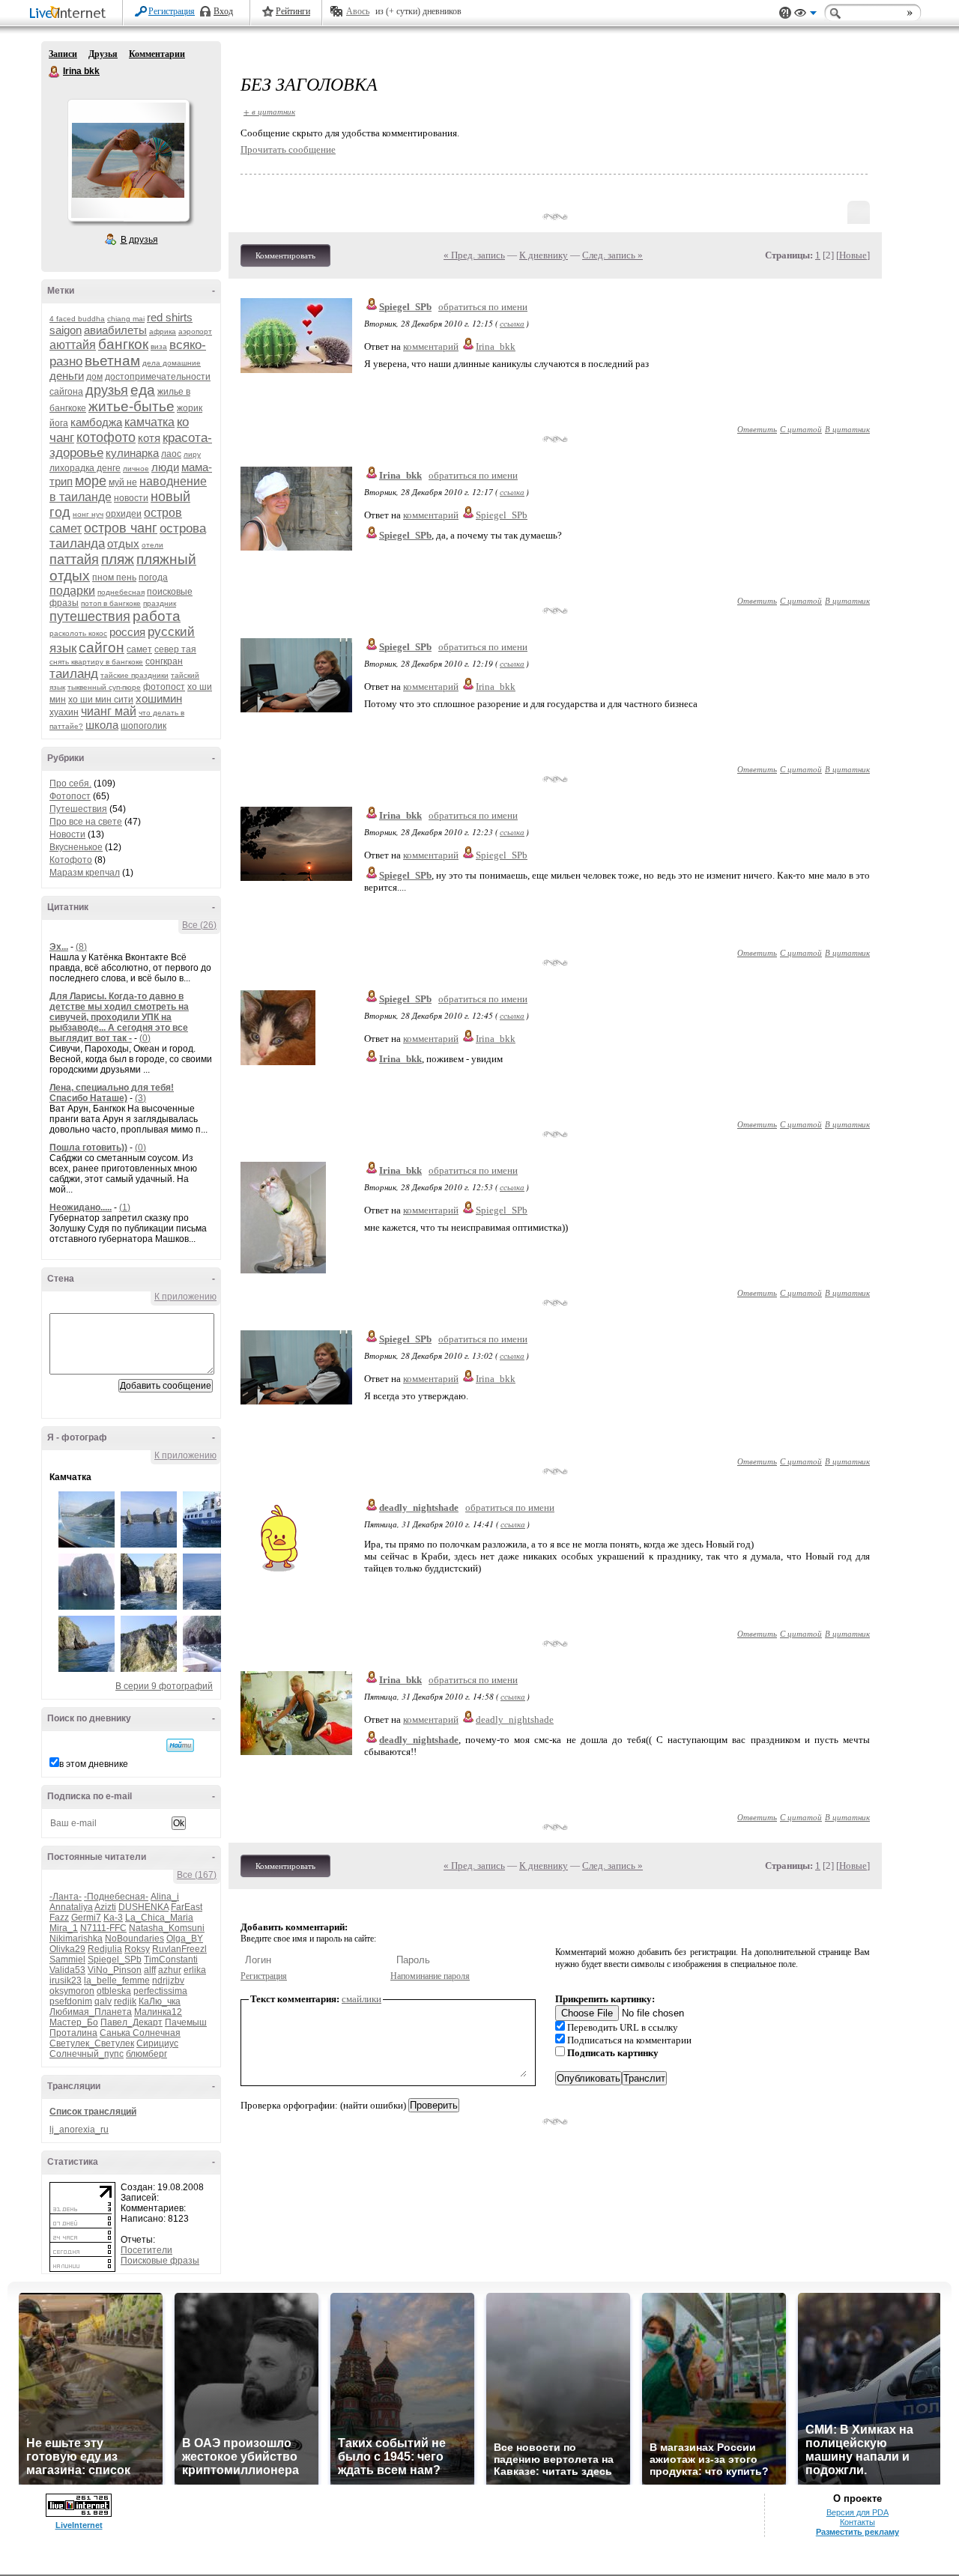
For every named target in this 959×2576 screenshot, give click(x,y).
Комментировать (285, 255)
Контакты (857, 2522)
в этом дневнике (94, 1764)
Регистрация (172, 11)
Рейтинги (293, 11)
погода (153, 578)
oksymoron (72, 1991)
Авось (358, 11)
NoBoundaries (134, 1939)
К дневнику (544, 255)
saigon (66, 330)
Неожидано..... (81, 1207)
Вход (223, 11)
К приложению (185, 1297)
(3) (140, 1098)
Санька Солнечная (140, 2033)
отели (152, 545)
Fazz (59, 1918)
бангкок (123, 344)
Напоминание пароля (430, 1976)
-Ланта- (66, 1897)
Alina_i (165, 1897)
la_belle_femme (117, 1981)
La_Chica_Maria (159, 1918)
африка (163, 331)
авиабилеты (115, 330)
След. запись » (612, 255)
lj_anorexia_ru (79, 2130)
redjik (125, 2001)
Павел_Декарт (131, 2022)
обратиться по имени (483, 307)
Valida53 (67, 1970)
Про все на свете (86, 822)
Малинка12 (158, 2012)
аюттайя (73, 345)
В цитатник (847, 429)
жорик (190, 408)
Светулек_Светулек (92, 2043)
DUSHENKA (143, 1907)
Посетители (146, 2250)
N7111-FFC (103, 1928)
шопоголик (143, 726)
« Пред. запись (474, 255)
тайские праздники (134, 675)
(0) (145, 1038)
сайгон (102, 648)
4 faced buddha (77, 319)
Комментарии (157, 54)
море (91, 481)
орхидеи (124, 514)
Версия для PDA (857, 2512)
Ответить (757, 429)
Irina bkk (55, 72)
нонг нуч (88, 514)
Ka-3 (113, 1918)
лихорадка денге (85, 468)
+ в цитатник (269, 111)
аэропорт (195, 331)
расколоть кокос (78, 633)
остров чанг (121, 528)
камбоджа (96, 422)
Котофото (71, 860)
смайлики (361, 1999)
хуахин (64, 712)
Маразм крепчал (85, 873)
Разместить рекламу (857, 2532)
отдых (123, 543)
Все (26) (199, 925)
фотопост (164, 687)
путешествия (90, 616)
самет (139, 649)
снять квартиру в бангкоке (96, 662)
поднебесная (121, 592)
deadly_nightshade (419, 1507)
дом (94, 377)
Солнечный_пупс (87, 2054)
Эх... (59, 947)
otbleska (114, 1991)
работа (157, 616)
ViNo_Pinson (115, 1970)
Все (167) (197, 1875)
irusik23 (66, 1981)
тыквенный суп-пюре (104, 687)
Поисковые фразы (160, 2261)
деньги (67, 376)
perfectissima (160, 1991)
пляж (118, 559)
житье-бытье (131, 406)
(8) (81, 947)
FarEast (187, 1907)
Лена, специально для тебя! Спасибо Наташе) (112, 1093)
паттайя (74, 560)
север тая (175, 649)
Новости (67, 834)
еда (143, 390)
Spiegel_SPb (115, 1960)
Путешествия (78, 809)
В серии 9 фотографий (164, 1686)
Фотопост (70, 796)
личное (136, 469)
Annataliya (71, 1907)
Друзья (103, 54)
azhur (170, 1970)
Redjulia (105, 1949)
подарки (72, 591)
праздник (160, 603)
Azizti (105, 1907)
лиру (192, 454)
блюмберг (146, 2054)
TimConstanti (171, 1960)
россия (127, 632)
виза (159, 346)
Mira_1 (64, 1928)
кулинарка (132, 453)
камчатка (149, 422)
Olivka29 (67, 1949)
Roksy (137, 1949)
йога (59, 423)
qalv (103, 2001)
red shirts (170, 317)
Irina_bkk (496, 346)
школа (102, 725)
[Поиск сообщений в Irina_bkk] (180, 1745)
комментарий (431, 346)
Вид (805, 15)
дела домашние (172, 363)
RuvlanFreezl (179, 1949)
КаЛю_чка (160, 2001)
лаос (171, 454)
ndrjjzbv (168, 1981)
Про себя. (70, 784)
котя (149, 438)
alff (150, 1970)
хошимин (159, 698)
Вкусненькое (76, 847)
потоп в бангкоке (111, 603)
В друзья (139, 240)
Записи (63, 54)
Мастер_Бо (74, 2022)
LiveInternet (70, 14)
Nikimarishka (76, 1939)
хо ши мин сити (101, 700)
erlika (195, 1970)
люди (165, 467)
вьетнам (112, 361)
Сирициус (157, 2043)
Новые (853, 255)
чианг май (109, 711)
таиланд (74, 674)
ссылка (512, 323)
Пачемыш (186, 2022)
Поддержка (785, 13)
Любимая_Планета (91, 2012)
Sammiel (67, 1960)
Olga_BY (185, 1939)
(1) (125, 1207)
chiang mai (126, 319)
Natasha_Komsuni (167, 1928)
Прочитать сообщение (288, 149)
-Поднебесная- (116, 1897)
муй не (123, 482)
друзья (107, 390)
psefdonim (71, 2001)
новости (131, 498)
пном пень (114, 578)
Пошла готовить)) (88, 1148)
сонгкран (164, 661)
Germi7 (86, 1918)
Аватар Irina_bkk (128, 160)
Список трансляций (93, 2112)
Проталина (73, 2033)
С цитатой (801, 429)
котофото (106, 437)
